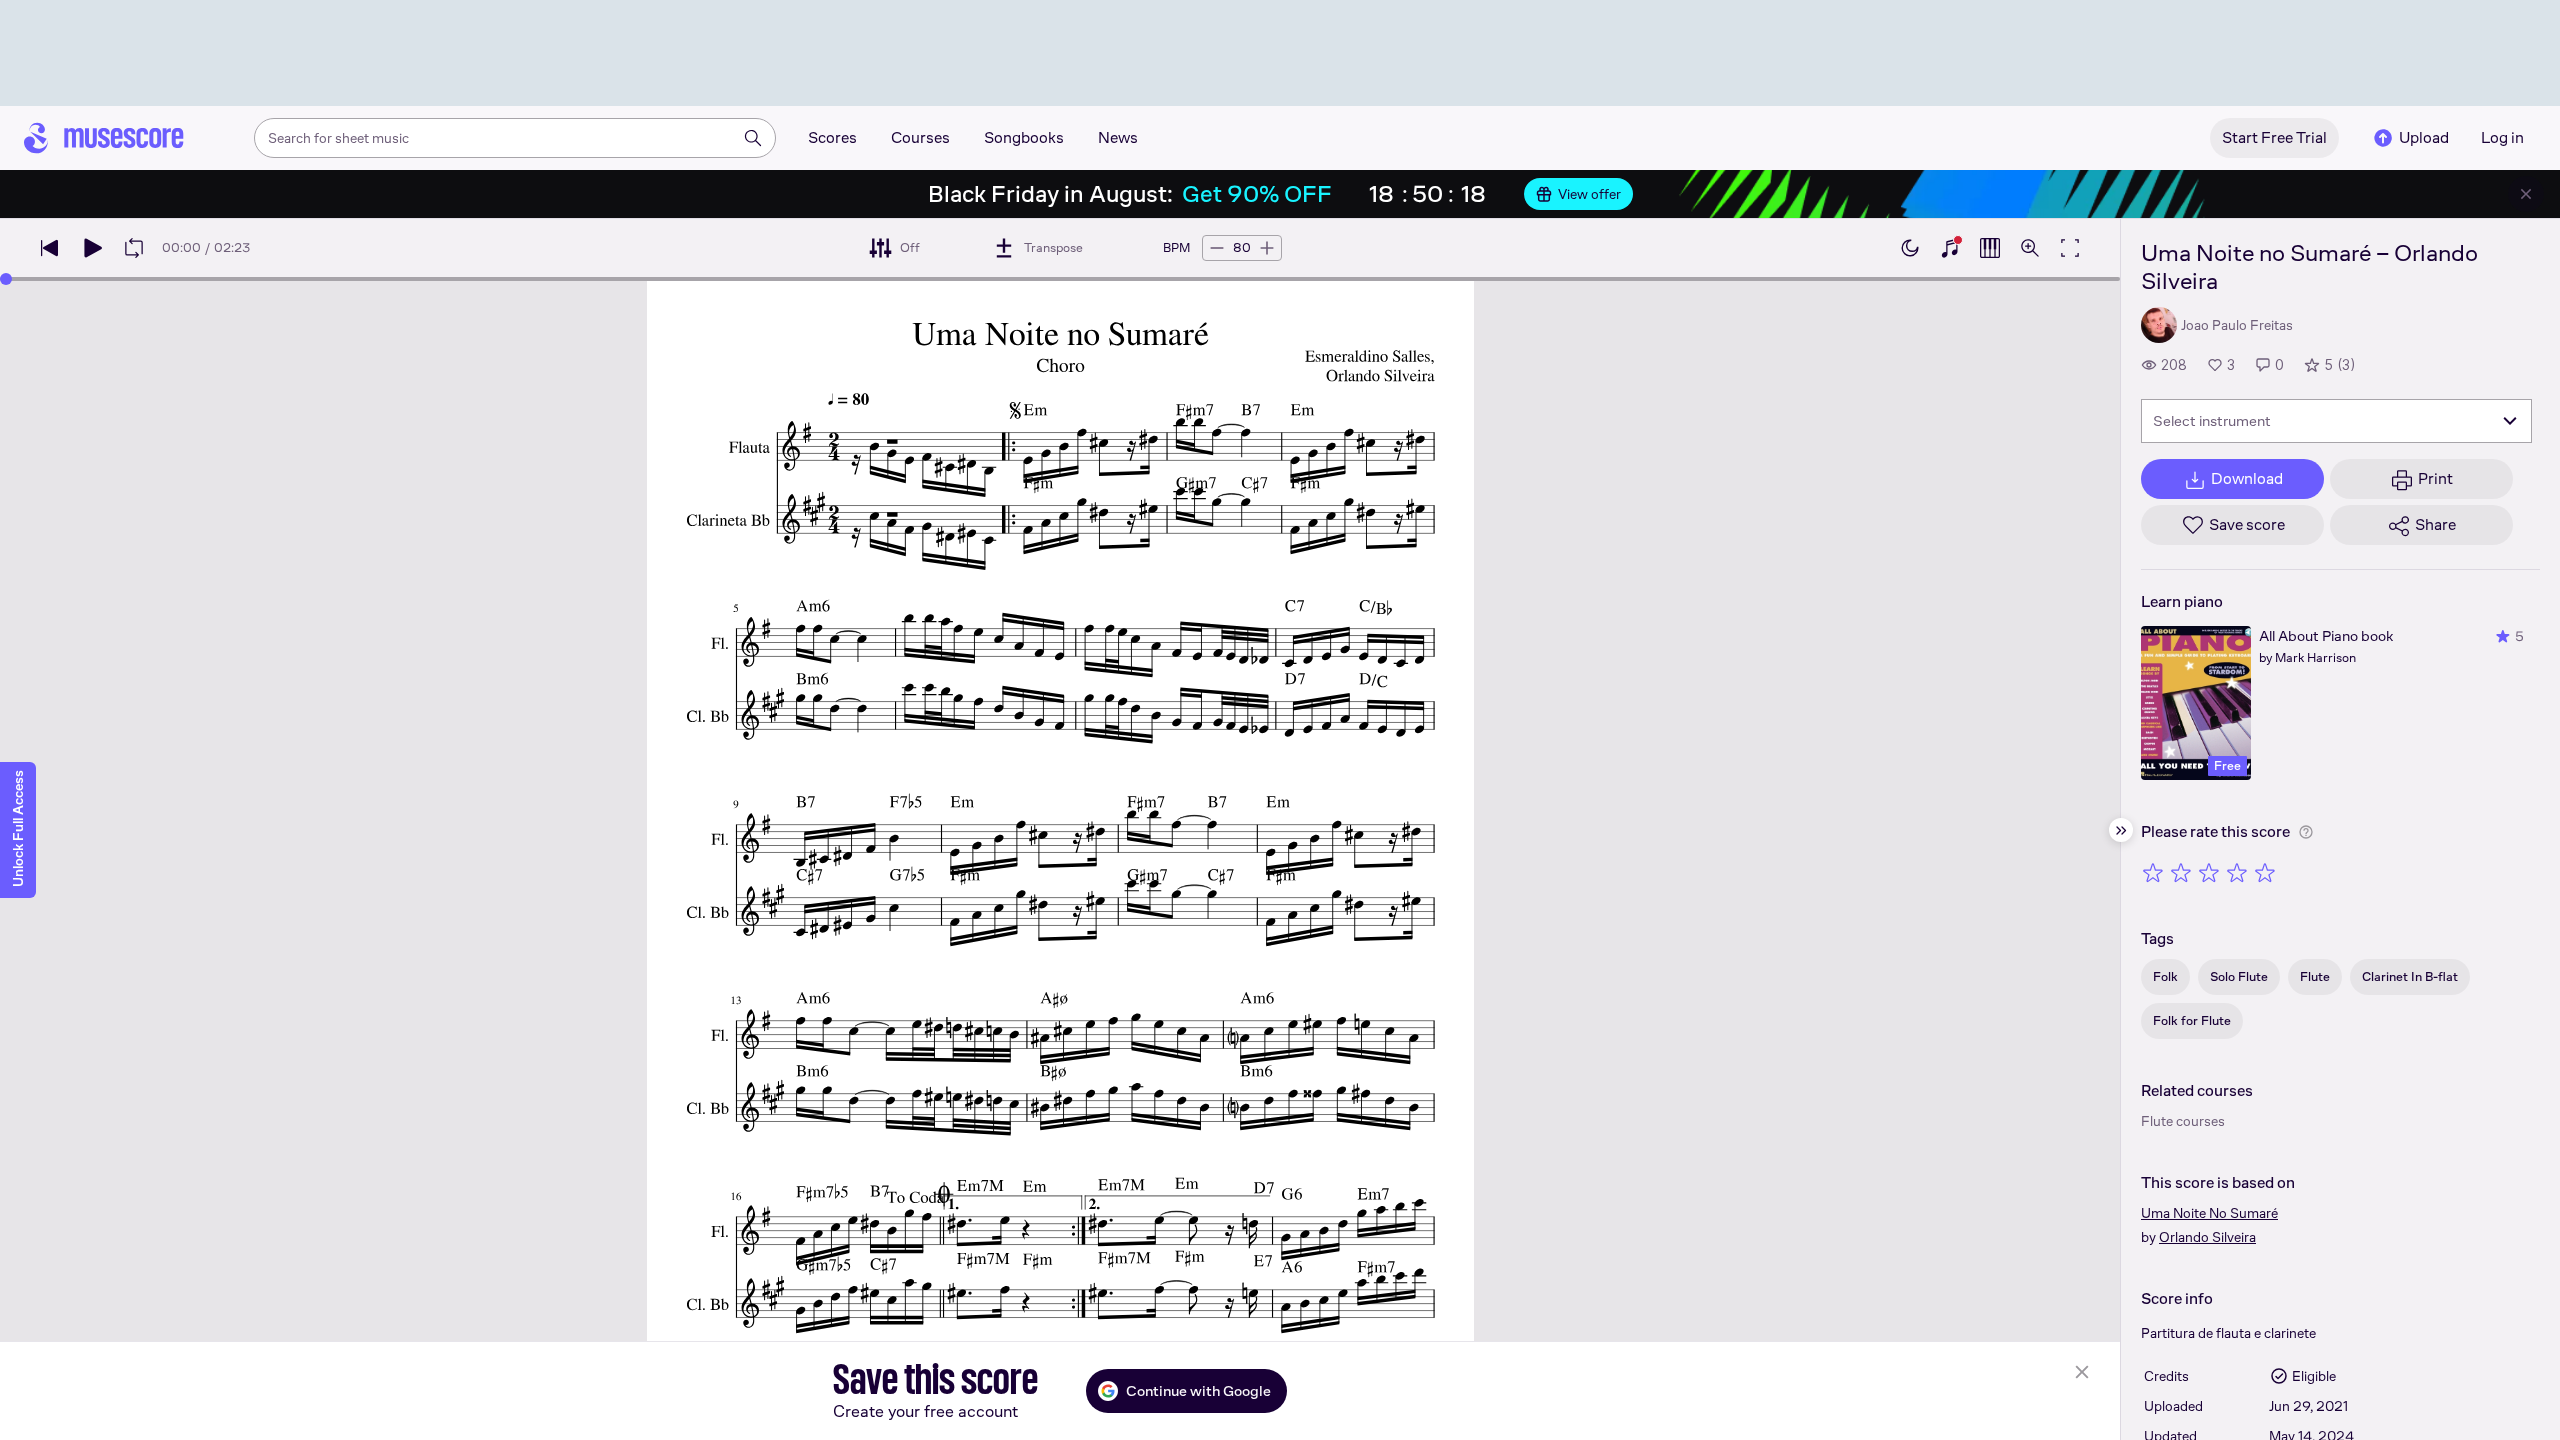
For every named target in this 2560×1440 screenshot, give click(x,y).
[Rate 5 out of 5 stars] (2265, 872)
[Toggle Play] (92, 248)
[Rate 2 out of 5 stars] (2181, 872)
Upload (2424, 137)
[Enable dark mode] (1910, 248)
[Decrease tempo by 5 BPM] (1217, 248)
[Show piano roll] (1990, 248)
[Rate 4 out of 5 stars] (2237, 872)
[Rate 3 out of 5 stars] (2209, 872)
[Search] (753, 138)
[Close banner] (2526, 194)
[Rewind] (50, 248)
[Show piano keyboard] (1950, 248)
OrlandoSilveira (2207, 1237)
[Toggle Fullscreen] (2070, 248)
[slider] (6, 279)
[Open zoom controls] (2030, 248)
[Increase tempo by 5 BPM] (1267, 248)
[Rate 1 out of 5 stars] (2153, 872)
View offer (1589, 194)
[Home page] (104, 138)
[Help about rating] (2306, 832)
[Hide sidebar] (2121, 830)
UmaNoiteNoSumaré (2209, 1213)
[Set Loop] (134, 248)
